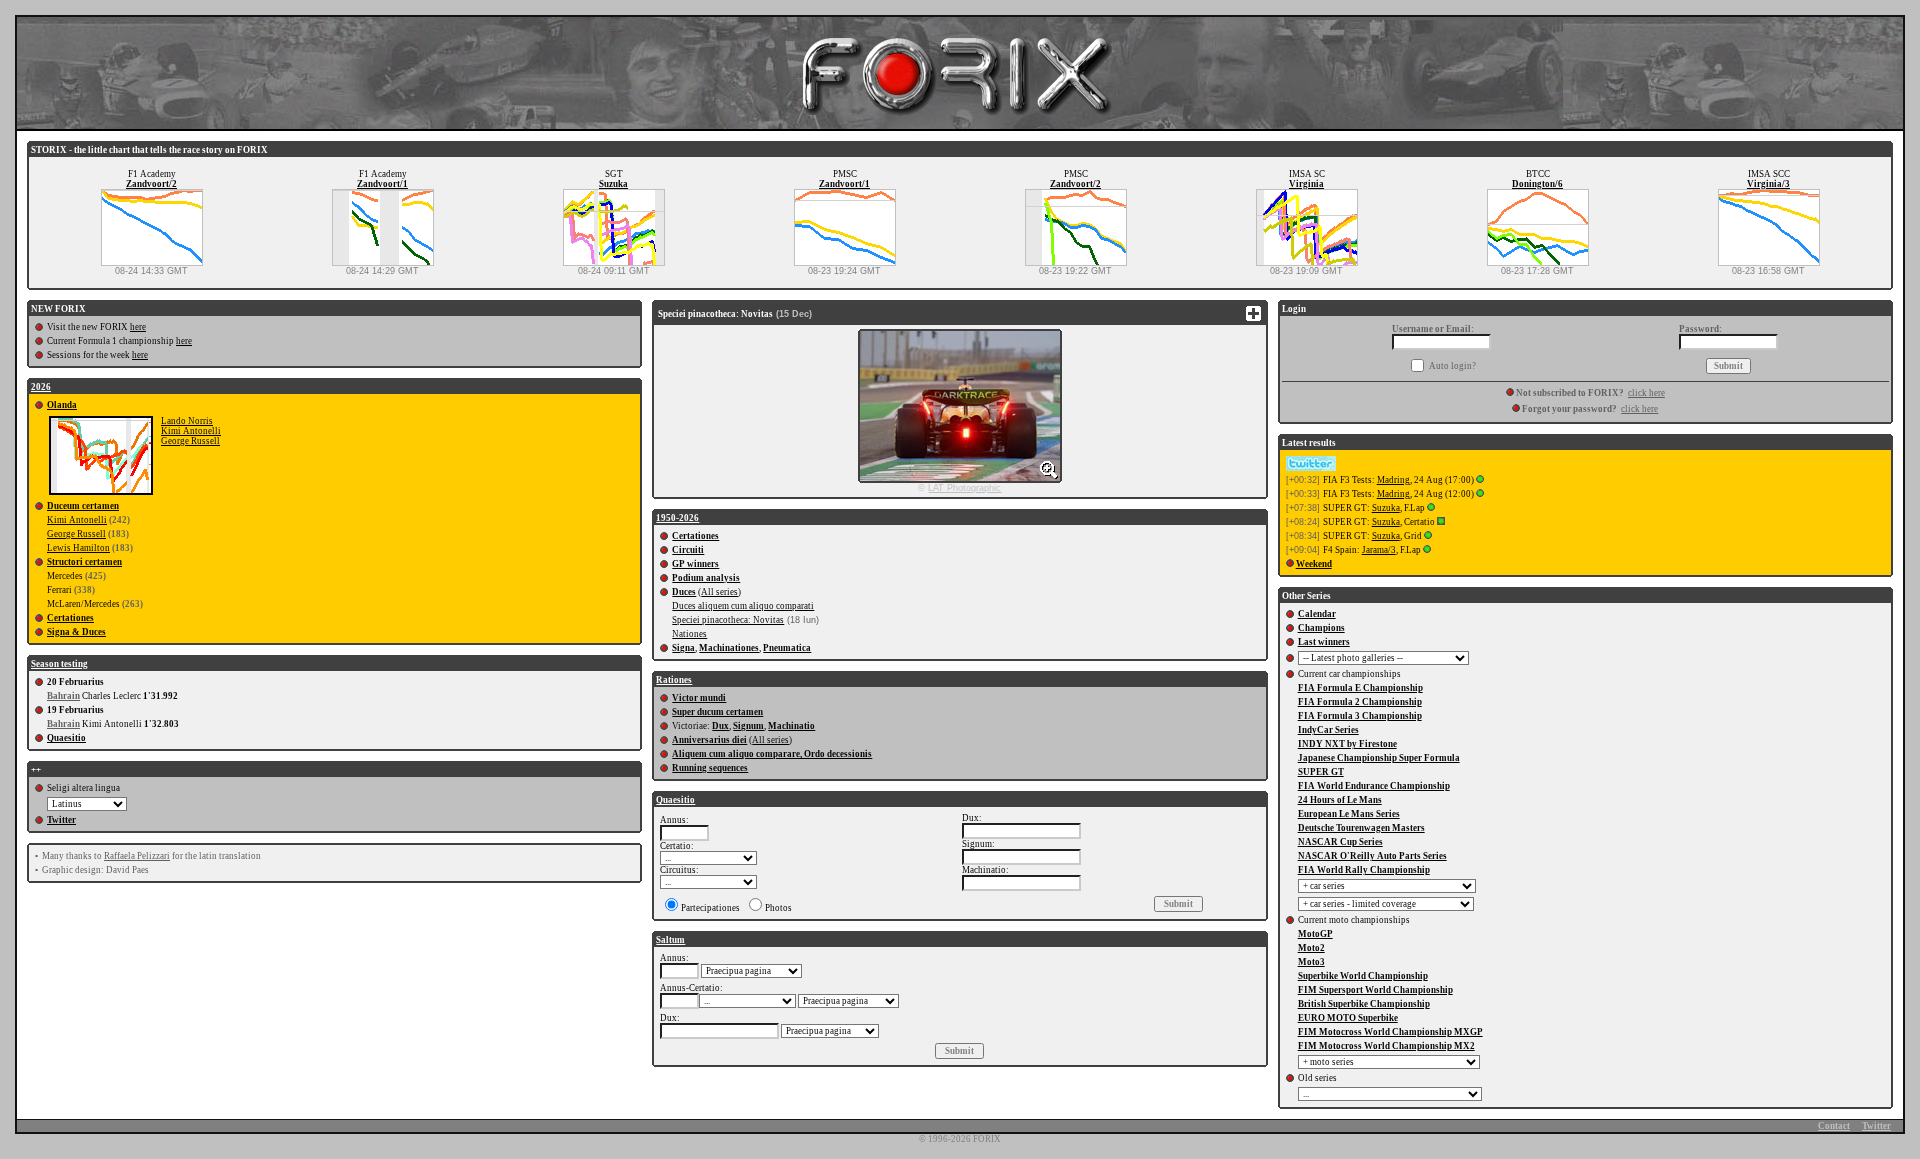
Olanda (62, 405)
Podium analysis (706, 578)
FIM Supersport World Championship (1375, 990)
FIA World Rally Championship (1364, 870)
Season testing (59, 664)
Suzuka (613, 184)
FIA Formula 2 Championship (1360, 702)
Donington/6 (1537, 184)
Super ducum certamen (717, 712)
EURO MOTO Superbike (1348, 1018)
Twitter (61, 820)
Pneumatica (787, 648)
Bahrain (63, 696)
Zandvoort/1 (382, 184)
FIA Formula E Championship (1360, 688)
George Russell (190, 441)
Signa (683, 648)
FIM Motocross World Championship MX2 (1386, 1046)
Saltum (670, 940)
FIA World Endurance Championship (1374, 786)
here (138, 327)
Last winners (1324, 642)
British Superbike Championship (1364, 1004)
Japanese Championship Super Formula (1379, 758)
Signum (748, 726)
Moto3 (1311, 962)
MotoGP (1315, 934)
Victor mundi (699, 698)
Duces (684, 592)
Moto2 (1311, 948)
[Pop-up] (1480, 480)
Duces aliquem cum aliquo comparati (743, 606)
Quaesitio (66, 738)
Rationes (674, 680)
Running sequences (710, 768)
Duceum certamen (83, 506)
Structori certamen (84, 562)
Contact (1834, 1126)
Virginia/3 (1768, 184)
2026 (41, 387)
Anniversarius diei (709, 740)
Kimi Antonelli (191, 431)
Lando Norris (187, 421)
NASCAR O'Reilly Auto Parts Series (1372, 856)
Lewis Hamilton (78, 548)
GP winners (695, 564)
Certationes (70, 618)
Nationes (689, 634)
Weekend (1314, 564)
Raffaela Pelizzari (137, 856)
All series (719, 592)
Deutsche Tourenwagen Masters (1361, 828)
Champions (1321, 628)
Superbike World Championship (1363, 976)
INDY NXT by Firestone (1347, 744)
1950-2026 (677, 518)
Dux (720, 726)
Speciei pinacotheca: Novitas (728, 620)
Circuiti (688, 550)
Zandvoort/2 (151, 184)
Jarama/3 (1379, 550)
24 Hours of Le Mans (1340, 800)
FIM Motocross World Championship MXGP (1390, 1032)
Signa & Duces (76, 632)
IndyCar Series (1328, 730)
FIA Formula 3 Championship (1360, 716)
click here (1646, 393)
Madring (1393, 480)
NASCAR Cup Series (1340, 842)
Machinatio (791, 726)
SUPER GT (1321, 772)
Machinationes (729, 648)
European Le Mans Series (1349, 814)
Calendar (1317, 614)
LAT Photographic (964, 488)
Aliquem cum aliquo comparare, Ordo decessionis (772, 754)
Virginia (1306, 184)
